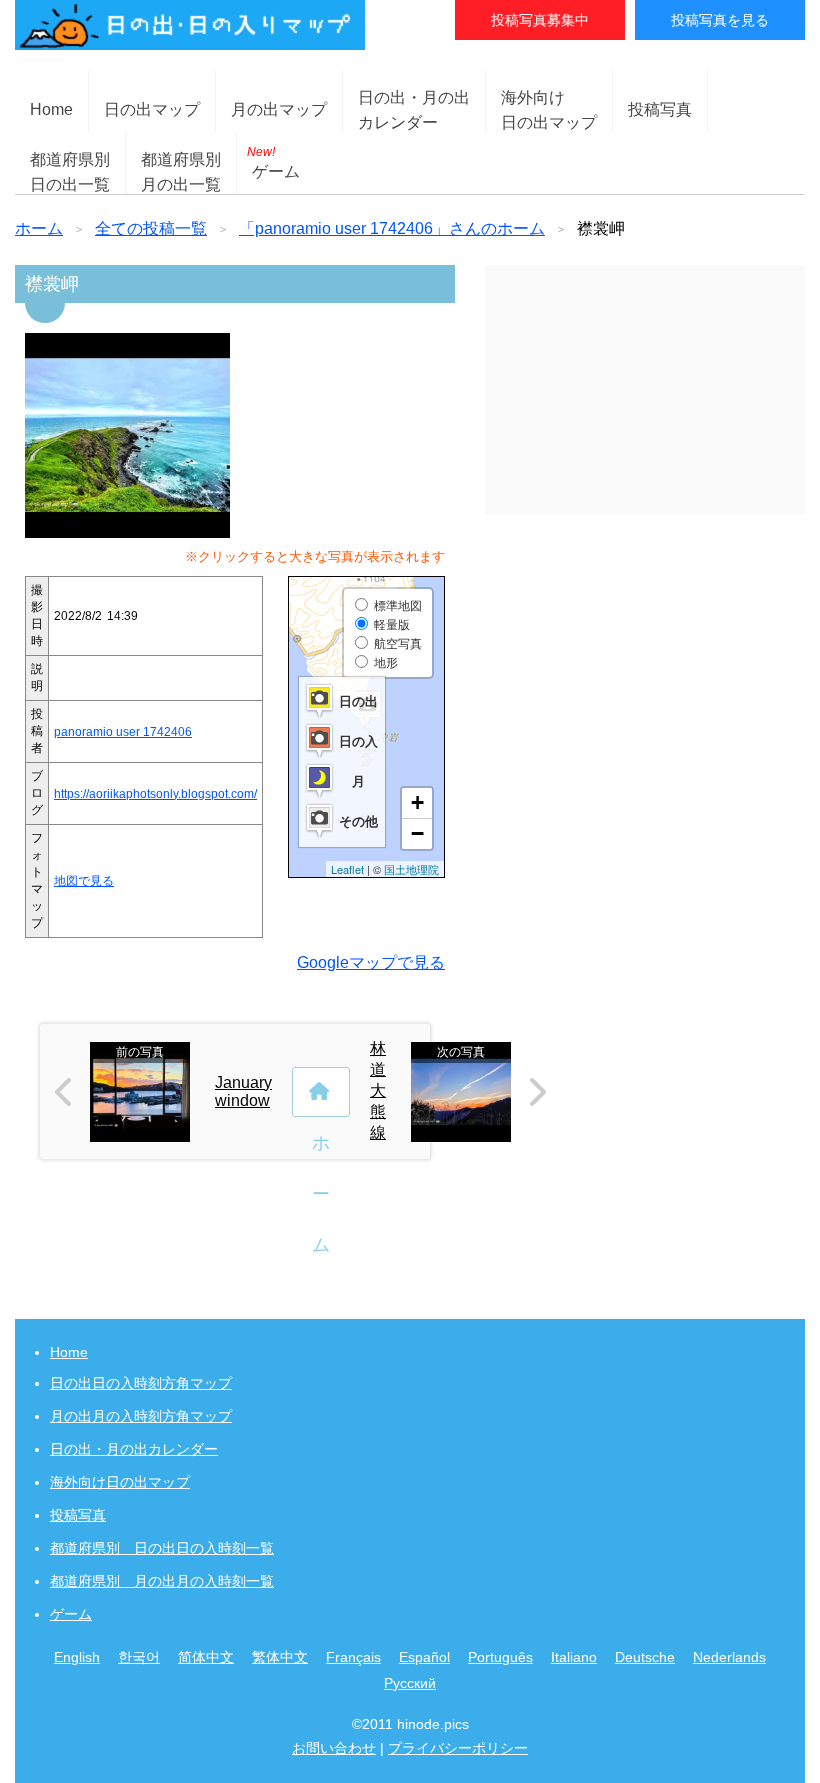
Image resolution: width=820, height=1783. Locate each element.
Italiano (574, 1657)
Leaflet (347, 869)
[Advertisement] (645, 390)
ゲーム (273, 162)
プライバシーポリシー (458, 1748)
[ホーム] (321, 1092)
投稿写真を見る (720, 20)
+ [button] (417, 802)
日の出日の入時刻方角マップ (141, 1383)
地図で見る (84, 881)
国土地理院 (411, 869)
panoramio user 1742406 (123, 732)
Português (500, 1657)
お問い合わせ (334, 1748)
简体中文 (206, 1657)
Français (353, 1657)
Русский (410, 1683)
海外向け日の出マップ (120, 1482)
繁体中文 (280, 1657)
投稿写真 (660, 109)
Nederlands (729, 1657)
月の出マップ (279, 109)
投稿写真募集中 (540, 20)
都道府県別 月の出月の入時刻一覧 (162, 1581)
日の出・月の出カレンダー (134, 1449)
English (77, 1657)
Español (424, 1657)
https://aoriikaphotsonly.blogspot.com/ (155, 794)
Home (51, 109)
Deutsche (645, 1657)
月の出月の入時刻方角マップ (141, 1416)
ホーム (39, 228)
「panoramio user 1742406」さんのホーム (392, 228)
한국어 (139, 1657)
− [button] (417, 833)
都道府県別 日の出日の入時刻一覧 (162, 1548)
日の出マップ (152, 109)
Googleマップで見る (371, 962)
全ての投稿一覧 (151, 228)
